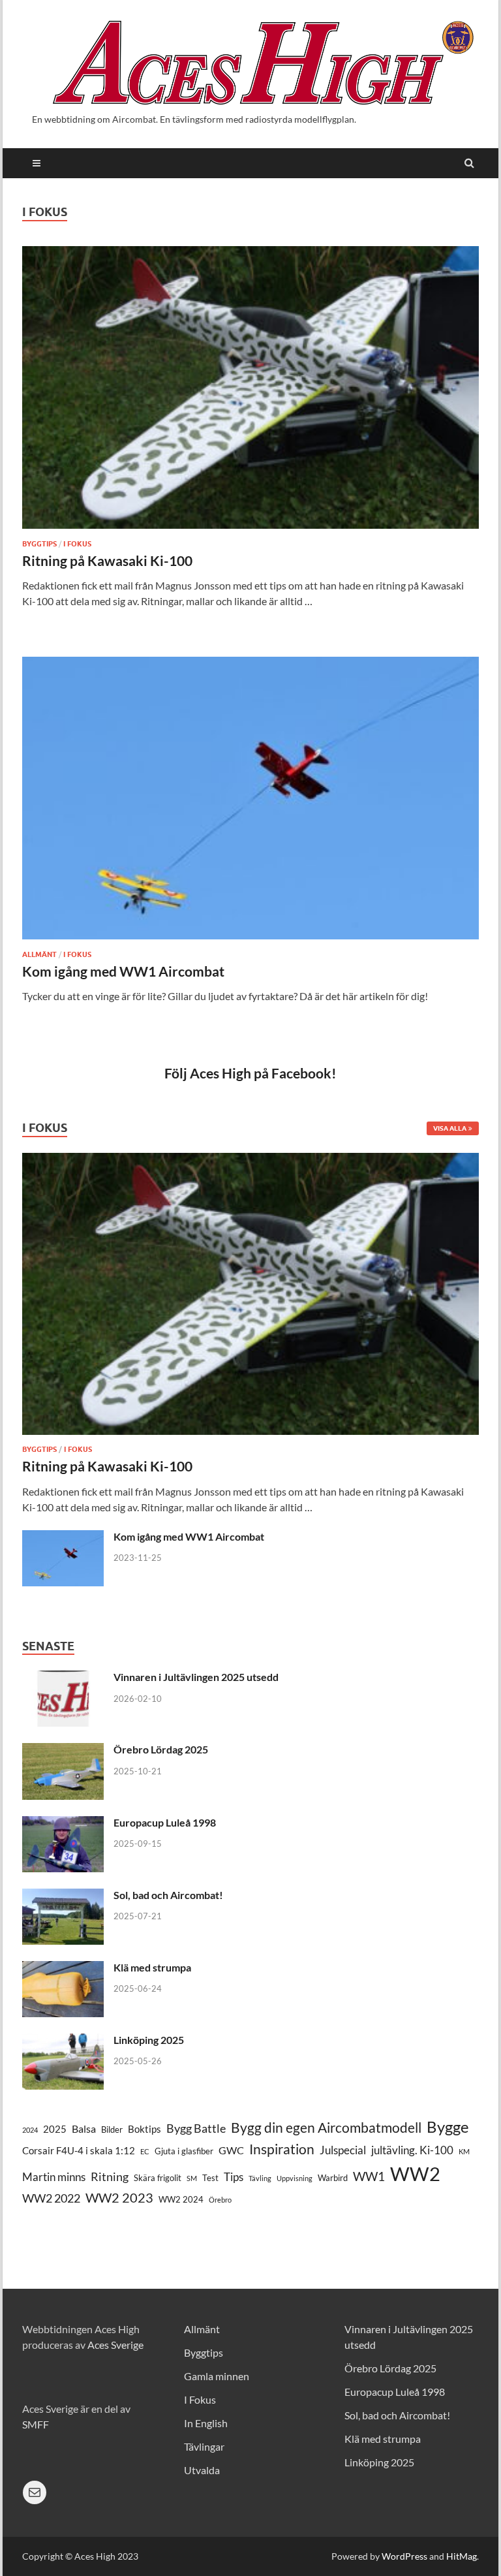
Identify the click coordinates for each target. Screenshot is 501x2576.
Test (210, 2178)
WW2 (415, 2174)
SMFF (36, 2424)
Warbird (333, 2178)
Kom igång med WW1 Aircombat (123, 971)
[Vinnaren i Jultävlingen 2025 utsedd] (63, 1678)
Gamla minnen (217, 2376)
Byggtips (39, 544)
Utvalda (202, 2470)
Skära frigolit (158, 2178)
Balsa (84, 2128)
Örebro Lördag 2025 (161, 1749)
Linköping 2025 (149, 2040)
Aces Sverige (115, 2345)
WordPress (404, 2556)
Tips (234, 2177)
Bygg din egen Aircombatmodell (326, 2127)
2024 (30, 2130)
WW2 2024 (181, 2199)
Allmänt (39, 954)
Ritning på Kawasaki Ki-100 (107, 560)
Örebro (220, 2200)
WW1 (369, 2176)
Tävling (260, 2178)
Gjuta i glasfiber (184, 2151)
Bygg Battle (196, 2128)
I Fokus (77, 544)
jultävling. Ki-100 (412, 2150)
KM (464, 2151)
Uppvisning (295, 2178)
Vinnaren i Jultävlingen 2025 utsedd (196, 1677)
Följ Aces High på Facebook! (250, 1073)
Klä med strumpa (152, 1967)
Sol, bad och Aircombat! (168, 1895)
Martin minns (54, 2177)
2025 (55, 2129)
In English (206, 2423)
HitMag (462, 2556)
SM (192, 2178)
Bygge (448, 2127)
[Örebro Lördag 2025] (63, 1751)
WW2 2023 (119, 2198)
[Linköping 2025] (63, 2041)
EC (145, 2151)
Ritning (110, 2176)
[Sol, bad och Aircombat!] (63, 1896)
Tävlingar (204, 2446)
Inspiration (282, 2149)
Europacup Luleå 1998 (165, 1822)
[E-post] (35, 2492)
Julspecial (343, 2150)
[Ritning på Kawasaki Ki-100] (250, 392)
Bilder (112, 2129)
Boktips (144, 2129)
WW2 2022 (51, 2198)
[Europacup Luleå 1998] (63, 1824)
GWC (231, 2150)
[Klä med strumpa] (63, 1969)
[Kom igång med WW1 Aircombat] (250, 803)
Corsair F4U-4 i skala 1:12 (79, 2151)
